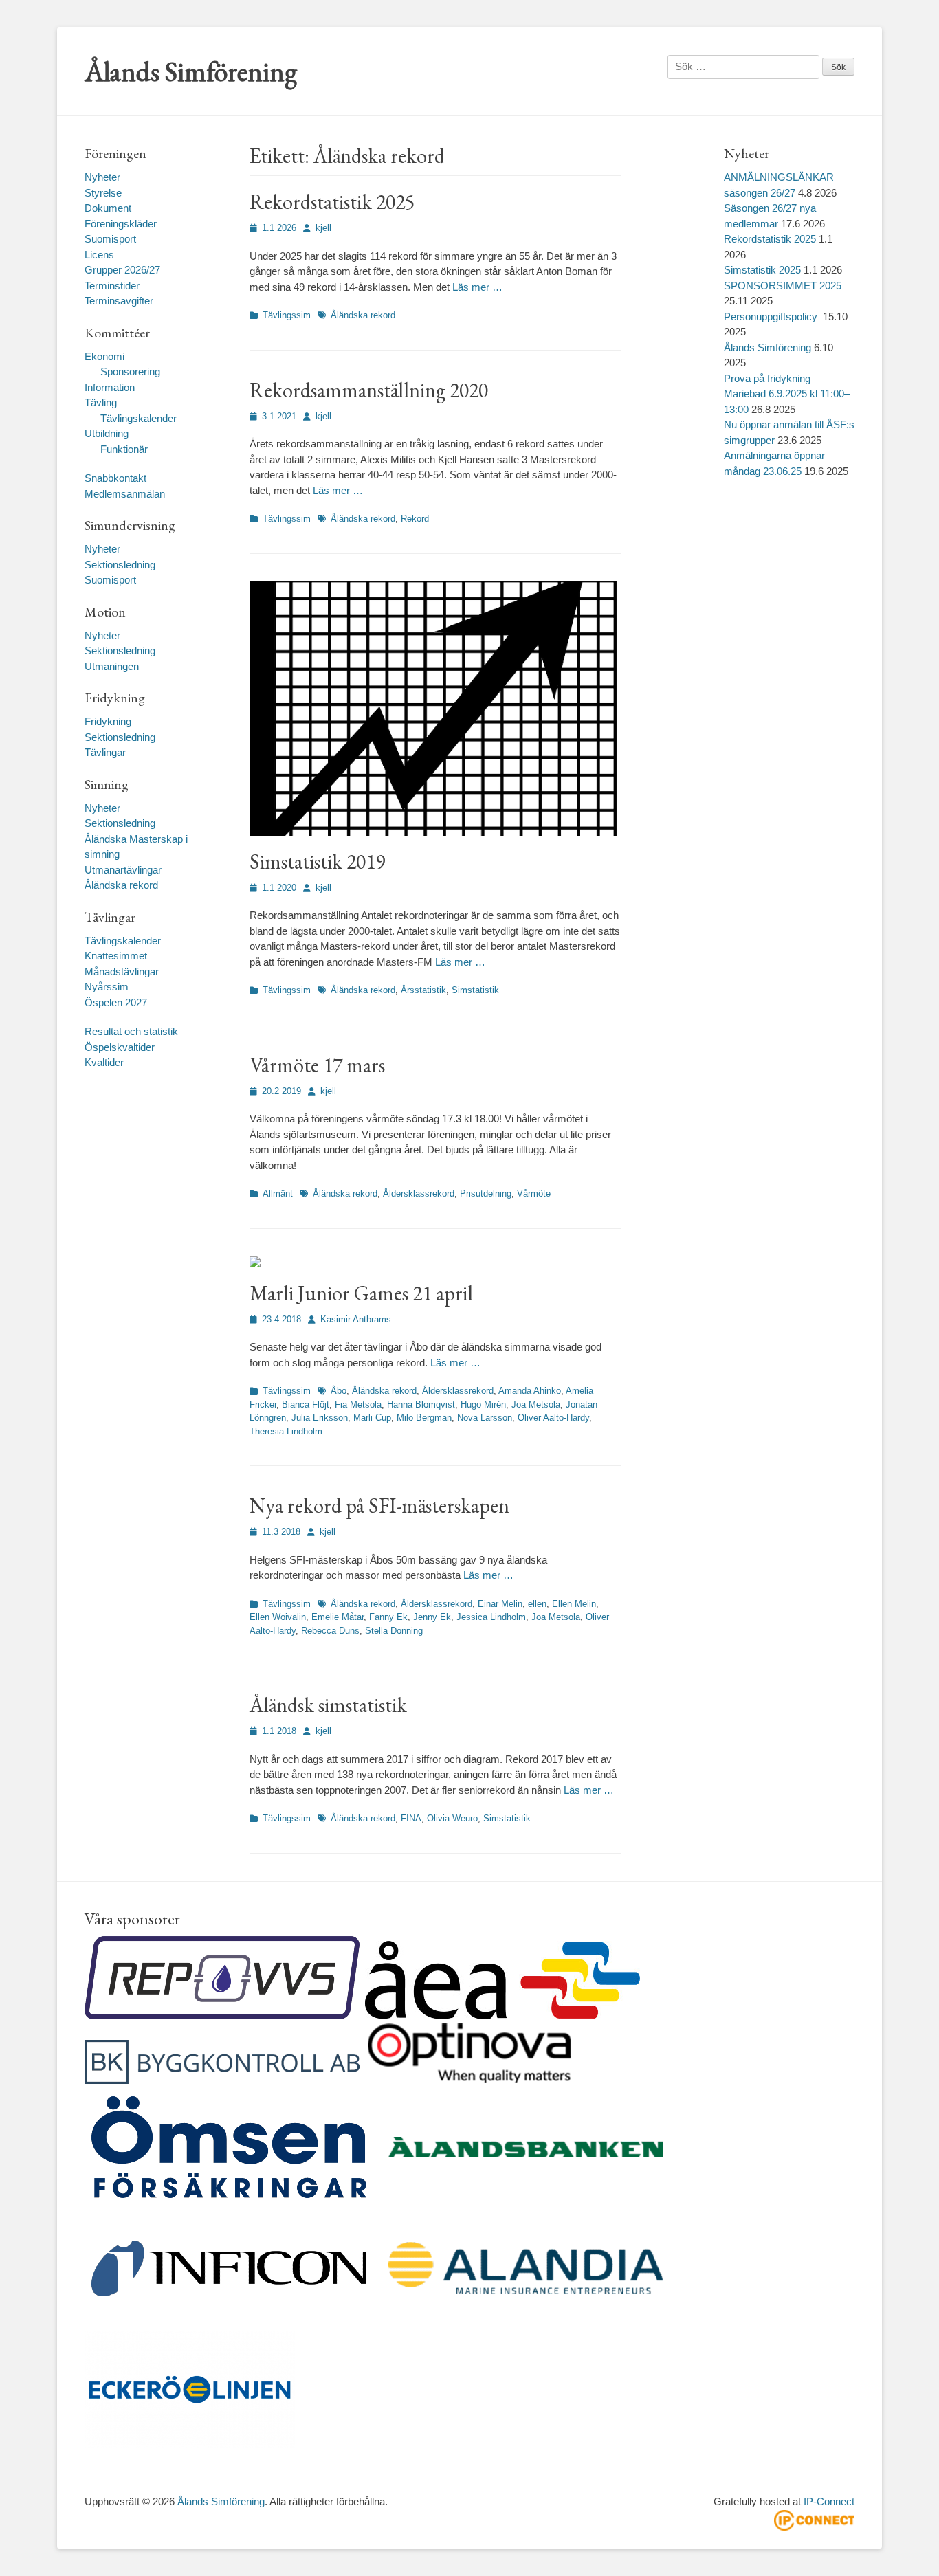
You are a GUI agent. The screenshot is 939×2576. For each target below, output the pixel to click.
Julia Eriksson (320, 1418)
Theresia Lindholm (286, 1431)
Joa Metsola (536, 1404)
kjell (323, 228)
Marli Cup (372, 1418)
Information (110, 387)
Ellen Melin (574, 1604)
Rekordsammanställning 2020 (369, 390)
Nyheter (102, 177)
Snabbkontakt (115, 478)
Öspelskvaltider (120, 1047)
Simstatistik (475, 990)
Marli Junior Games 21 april (361, 1293)
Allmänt (278, 1193)
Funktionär (124, 449)
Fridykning (108, 721)
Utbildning (107, 433)
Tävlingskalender (139, 418)
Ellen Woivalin (278, 1617)
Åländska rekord (363, 315)
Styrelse (103, 193)
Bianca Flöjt (306, 1404)
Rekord (415, 519)
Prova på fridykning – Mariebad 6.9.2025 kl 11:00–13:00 (787, 394)
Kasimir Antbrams (356, 1319)
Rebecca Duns (330, 1631)
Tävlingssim (287, 315)
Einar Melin (500, 1604)
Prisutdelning (486, 1193)
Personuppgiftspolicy (772, 317)
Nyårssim (107, 987)
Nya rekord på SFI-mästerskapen (379, 1506)
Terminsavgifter (119, 301)
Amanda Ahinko (530, 1391)
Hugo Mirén (483, 1404)
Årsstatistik (423, 990)
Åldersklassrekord (419, 1193)
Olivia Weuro (452, 1818)
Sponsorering (130, 371)
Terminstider (112, 286)
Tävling (101, 402)
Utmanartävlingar (123, 870)
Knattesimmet (116, 956)
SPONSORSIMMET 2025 (783, 286)
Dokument (108, 208)
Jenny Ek (432, 1617)
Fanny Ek (388, 1617)
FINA (411, 1818)
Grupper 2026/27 (122, 270)
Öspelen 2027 (116, 1002)
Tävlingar (105, 752)
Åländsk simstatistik (328, 1705)
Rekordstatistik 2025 (332, 202)
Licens (99, 255)
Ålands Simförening (191, 71)
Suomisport (110, 239)
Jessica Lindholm (491, 1617)
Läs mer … (477, 287)
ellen (537, 1604)
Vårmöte (534, 1193)
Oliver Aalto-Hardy (553, 1418)
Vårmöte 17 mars (317, 1065)
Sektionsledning (120, 565)
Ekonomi (104, 356)
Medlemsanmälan (125, 494)
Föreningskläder (121, 224)
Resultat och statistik (131, 1031)
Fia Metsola (358, 1404)
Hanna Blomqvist (421, 1404)
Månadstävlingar (122, 971)
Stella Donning (394, 1631)
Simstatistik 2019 (317, 862)
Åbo (339, 1391)
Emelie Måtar (338, 1617)
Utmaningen (112, 666)
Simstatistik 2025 (762, 270)
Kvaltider (104, 1062)
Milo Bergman (424, 1418)
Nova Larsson (485, 1418)
